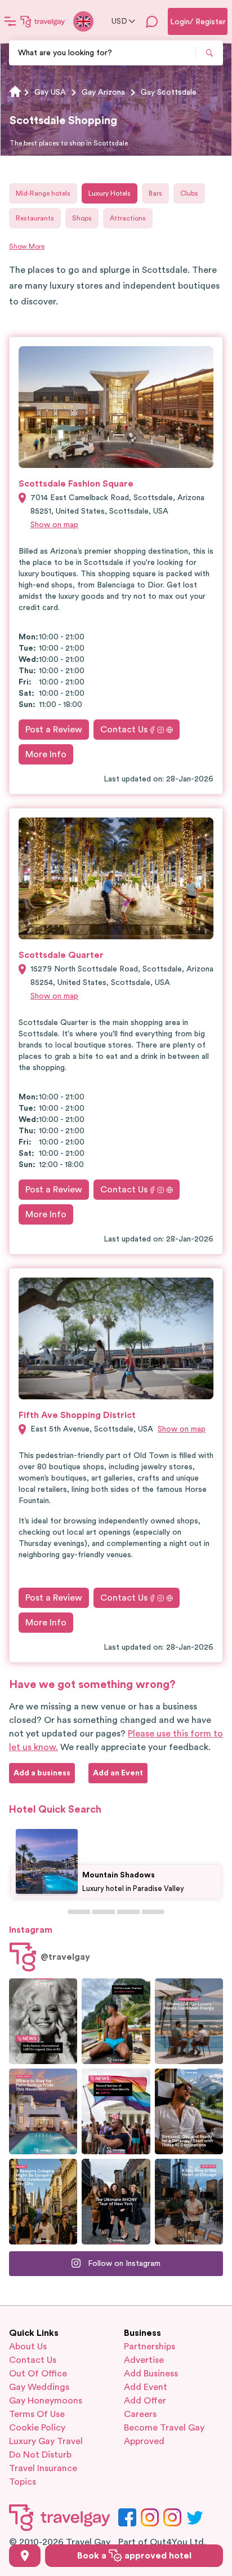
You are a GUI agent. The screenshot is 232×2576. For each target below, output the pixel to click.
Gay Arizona (103, 92)
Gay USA (50, 92)
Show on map (54, 525)
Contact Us (124, 730)
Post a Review (54, 730)
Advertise (144, 2360)
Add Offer (145, 2401)
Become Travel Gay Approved (164, 2434)
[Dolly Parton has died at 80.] (43, 2021)
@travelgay (65, 1957)
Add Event (146, 2387)
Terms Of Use (37, 2414)
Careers (140, 2414)
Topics (23, 2482)
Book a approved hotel (134, 2556)
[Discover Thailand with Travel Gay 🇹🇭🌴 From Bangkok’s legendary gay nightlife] (116, 2021)
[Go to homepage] (43, 21)
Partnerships (150, 2347)
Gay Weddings (39, 2387)
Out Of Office (38, 2374)
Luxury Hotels (110, 193)
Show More (27, 246)
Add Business (151, 2374)
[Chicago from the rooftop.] (189, 2202)
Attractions (128, 218)
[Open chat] (152, 21)
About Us (28, 2347)
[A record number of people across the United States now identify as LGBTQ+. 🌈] (116, 2111)
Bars (155, 193)
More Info (46, 754)
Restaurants (35, 218)
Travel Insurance (43, 2468)
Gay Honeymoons (46, 2401)
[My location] (25, 2556)
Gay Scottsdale (169, 92)
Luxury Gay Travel (46, 2441)
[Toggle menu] (10, 21)
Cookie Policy (37, 2428)
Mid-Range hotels (43, 193)
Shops (82, 218)
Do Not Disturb (40, 2455)
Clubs (189, 193)
